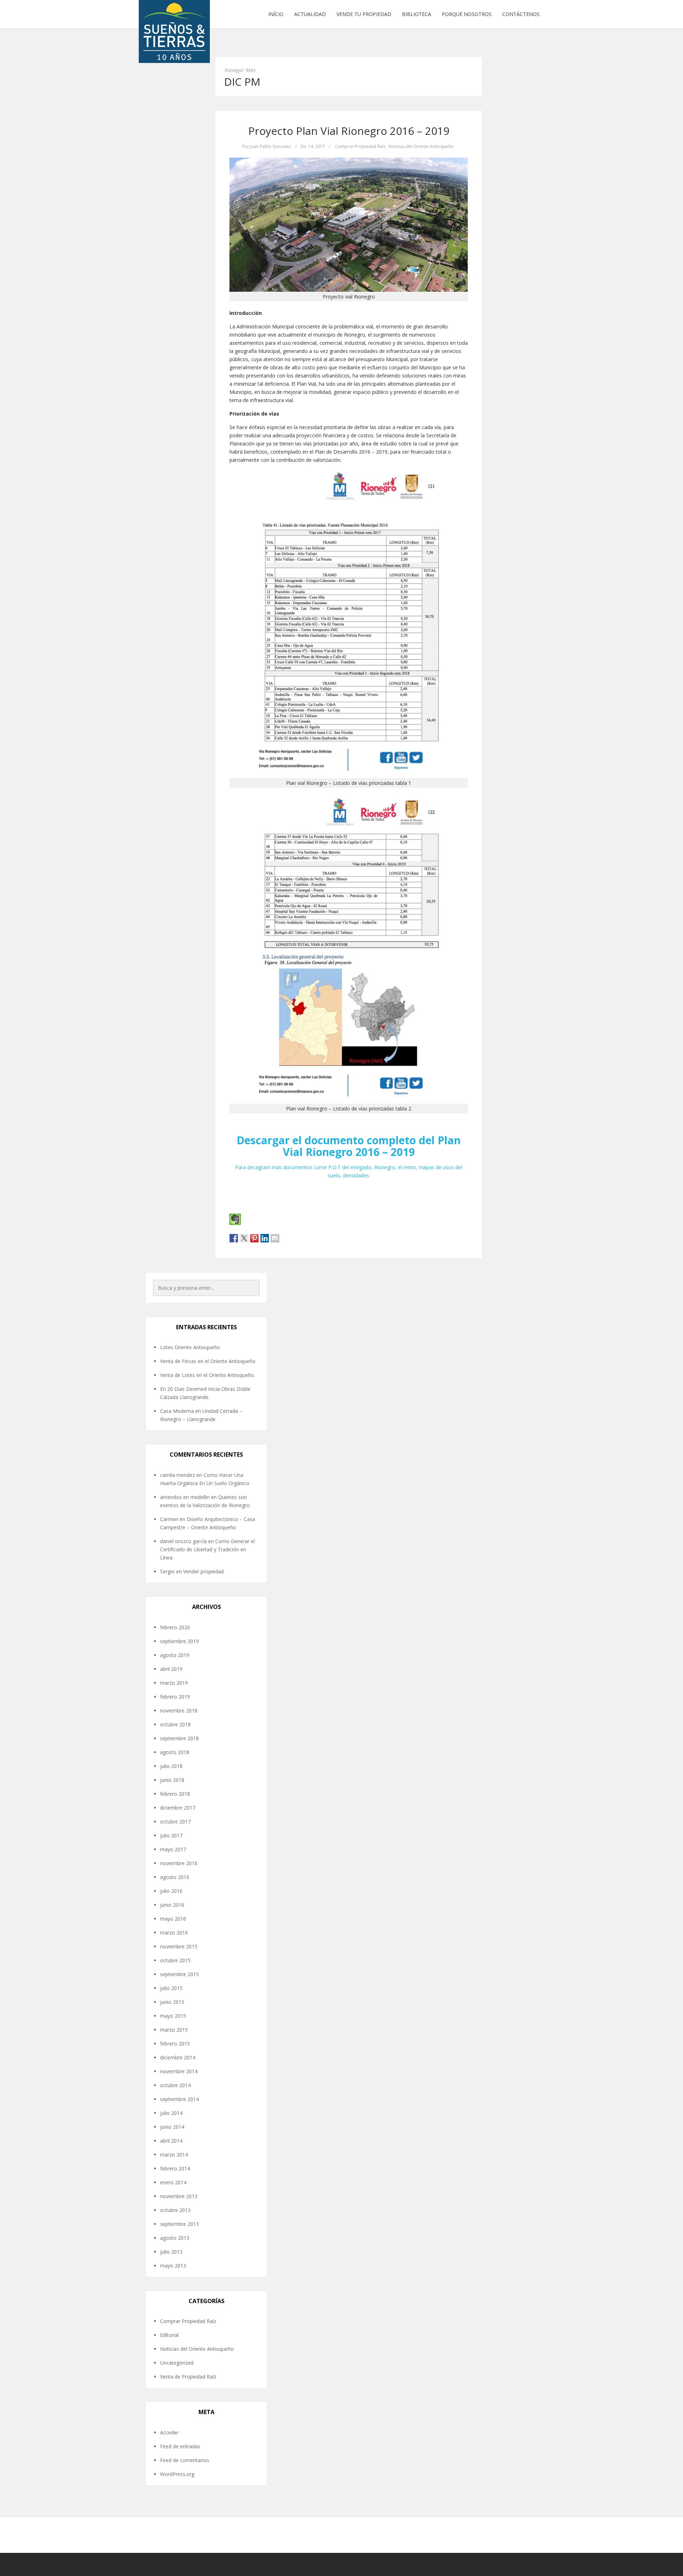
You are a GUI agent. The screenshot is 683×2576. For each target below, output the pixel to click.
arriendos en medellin (185, 1497)
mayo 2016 (173, 1919)
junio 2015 (172, 2002)
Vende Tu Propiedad (364, 14)
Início (276, 14)
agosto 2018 (175, 1752)
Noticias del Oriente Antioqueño (421, 146)
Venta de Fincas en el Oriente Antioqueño (208, 1361)
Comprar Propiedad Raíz (360, 146)
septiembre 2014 (179, 2099)
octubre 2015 (175, 1960)
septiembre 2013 (179, 2224)
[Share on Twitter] (244, 1238)
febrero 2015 (175, 2044)
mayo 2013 (173, 2266)
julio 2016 (171, 1891)
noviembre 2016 (179, 1863)
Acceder (169, 2432)
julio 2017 (171, 1835)
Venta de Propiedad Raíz (188, 2377)
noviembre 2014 (179, 2071)
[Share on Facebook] (234, 1238)
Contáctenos (521, 14)
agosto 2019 (175, 1655)
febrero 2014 (175, 2168)
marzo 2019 (174, 1683)
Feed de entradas (180, 2446)
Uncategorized (177, 2363)
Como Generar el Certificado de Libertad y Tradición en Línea (207, 1549)
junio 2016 (172, 1905)
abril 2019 (171, 1669)
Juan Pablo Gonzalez (271, 146)
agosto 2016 (175, 1877)
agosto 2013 (175, 2238)
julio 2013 (171, 2252)
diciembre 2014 (178, 2057)
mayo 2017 (173, 1849)
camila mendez (178, 1475)
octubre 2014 (175, 2085)
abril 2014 (171, 2141)
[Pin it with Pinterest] (254, 1238)
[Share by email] (275, 1238)
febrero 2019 (175, 1697)
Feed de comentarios (185, 2460)
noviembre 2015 (179, 1946)
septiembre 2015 (179, 1974)
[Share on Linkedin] (265, 1238)
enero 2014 (173, 2182)
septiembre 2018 (179, 1738)
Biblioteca (417, 14)
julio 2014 (171, 2113)
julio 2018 (171, 1766)
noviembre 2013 (179, 2196)
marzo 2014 (174, 2155)
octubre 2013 (175, 2210)
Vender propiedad (203, 1571)
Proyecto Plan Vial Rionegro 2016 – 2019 (349, 131)
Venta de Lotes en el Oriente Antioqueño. (208, 1375)
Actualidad (310, 14)
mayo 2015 (173, 2016)
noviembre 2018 (179, 1711)
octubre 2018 (175, 1724)
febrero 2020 (175, 1627)
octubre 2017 (175, 1822)
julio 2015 (171, 1988)
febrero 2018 (175, 1794)
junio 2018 (172, 1780)
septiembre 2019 (179, 1641)
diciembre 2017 (178, 1808)
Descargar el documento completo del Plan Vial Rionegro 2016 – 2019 (349, 1146)
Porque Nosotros (467, 14)
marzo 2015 (174, 2030)
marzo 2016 (174, 1933)
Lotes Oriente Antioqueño (190, 1347)
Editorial (169, 2335)
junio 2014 (172, 2127)
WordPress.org (177, 2474)
